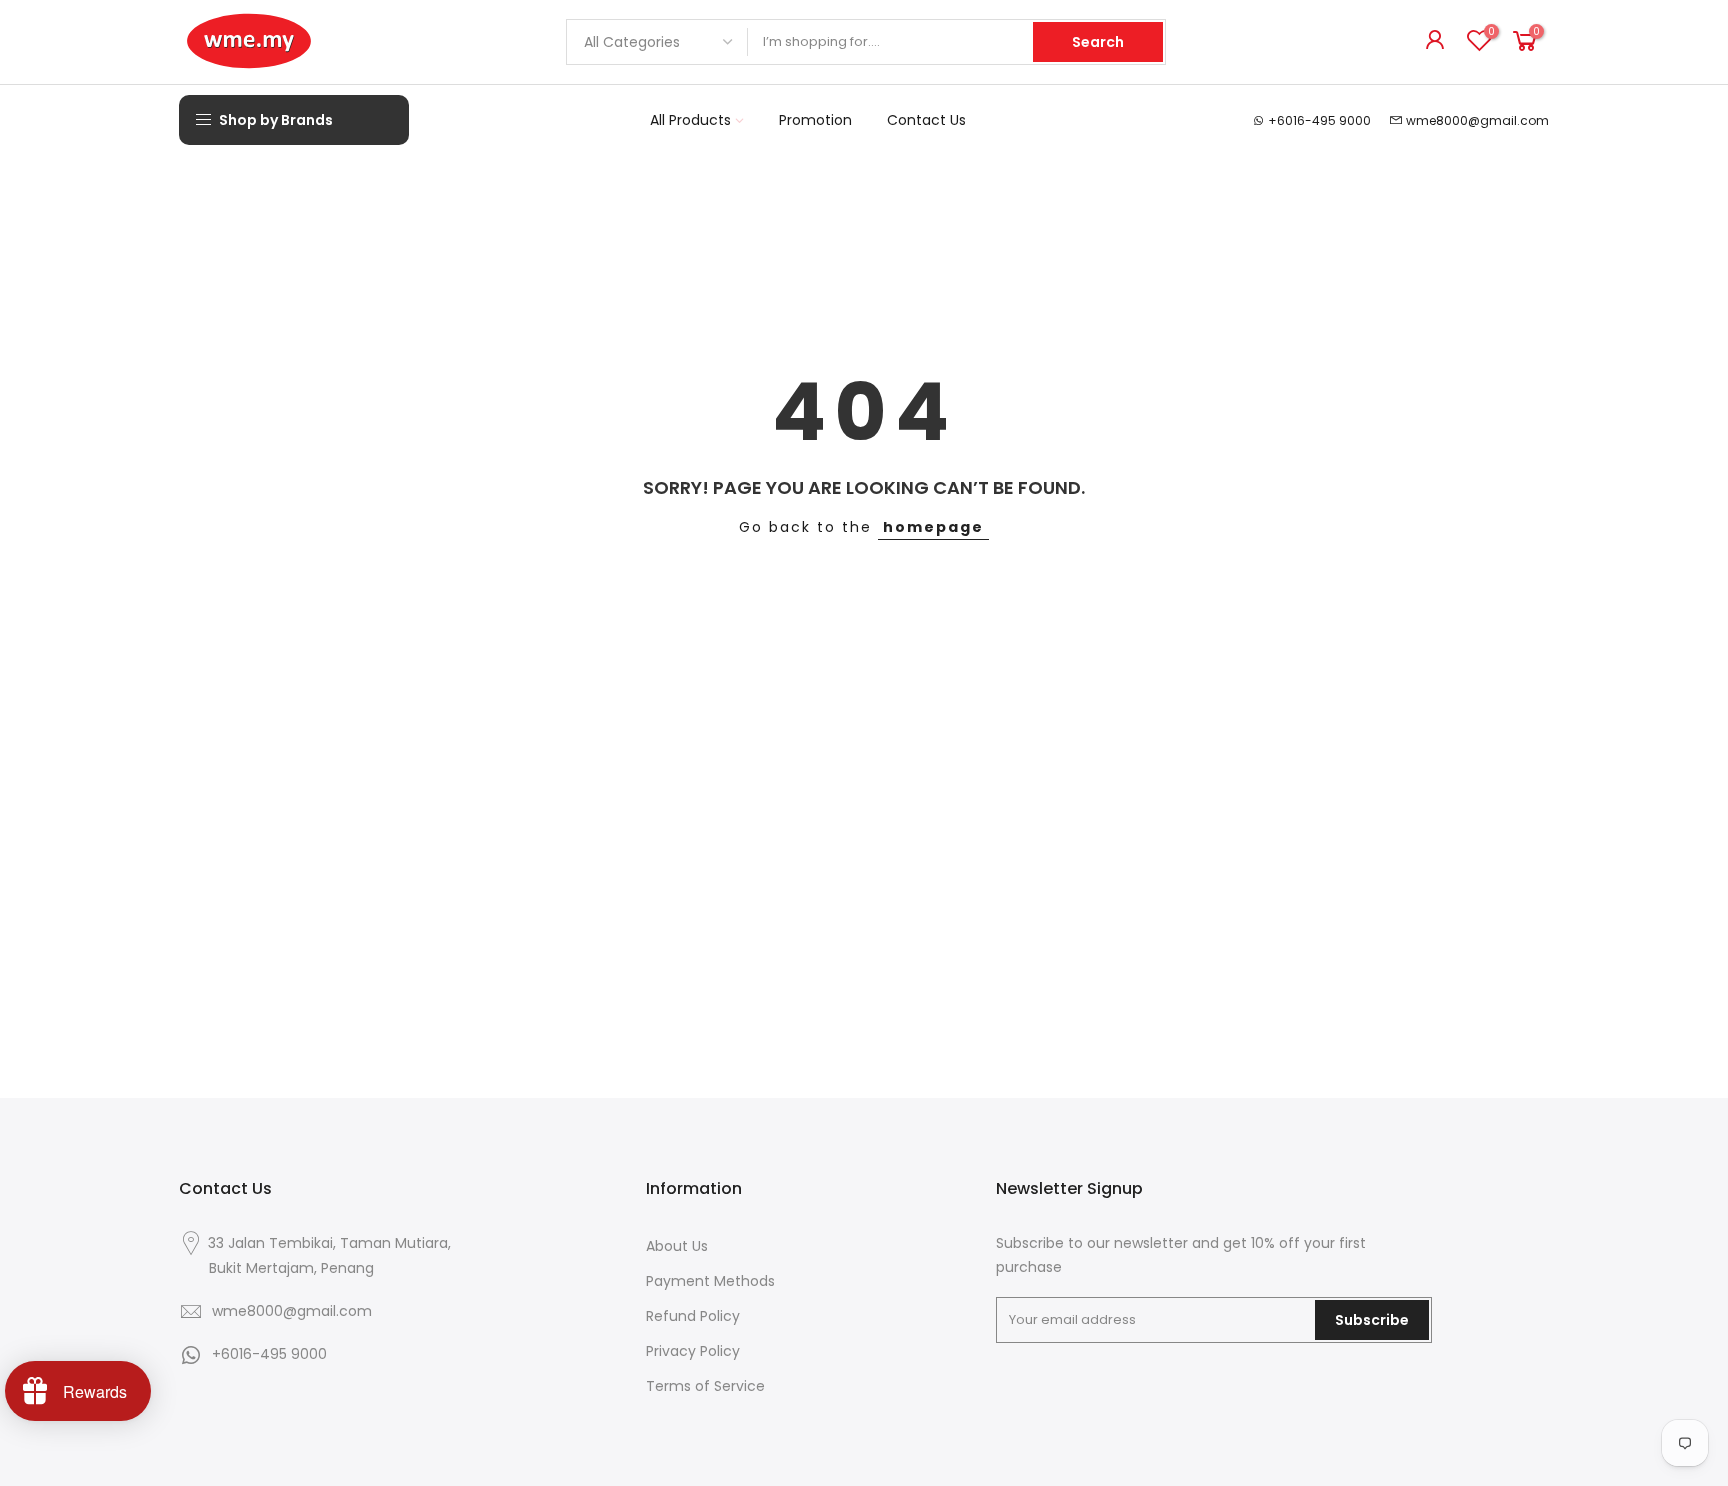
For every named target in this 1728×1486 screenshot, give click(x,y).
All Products (690, 120)
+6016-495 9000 (1319, 120)
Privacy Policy (693, 1351)
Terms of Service (705, 1386)
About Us (677, 1246)
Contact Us (926, 120)
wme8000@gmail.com (1477, 120)
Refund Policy (693, 1316)
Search (1098, 42)
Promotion (815, 120)
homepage (933, 527)
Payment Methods (710, 1281)
